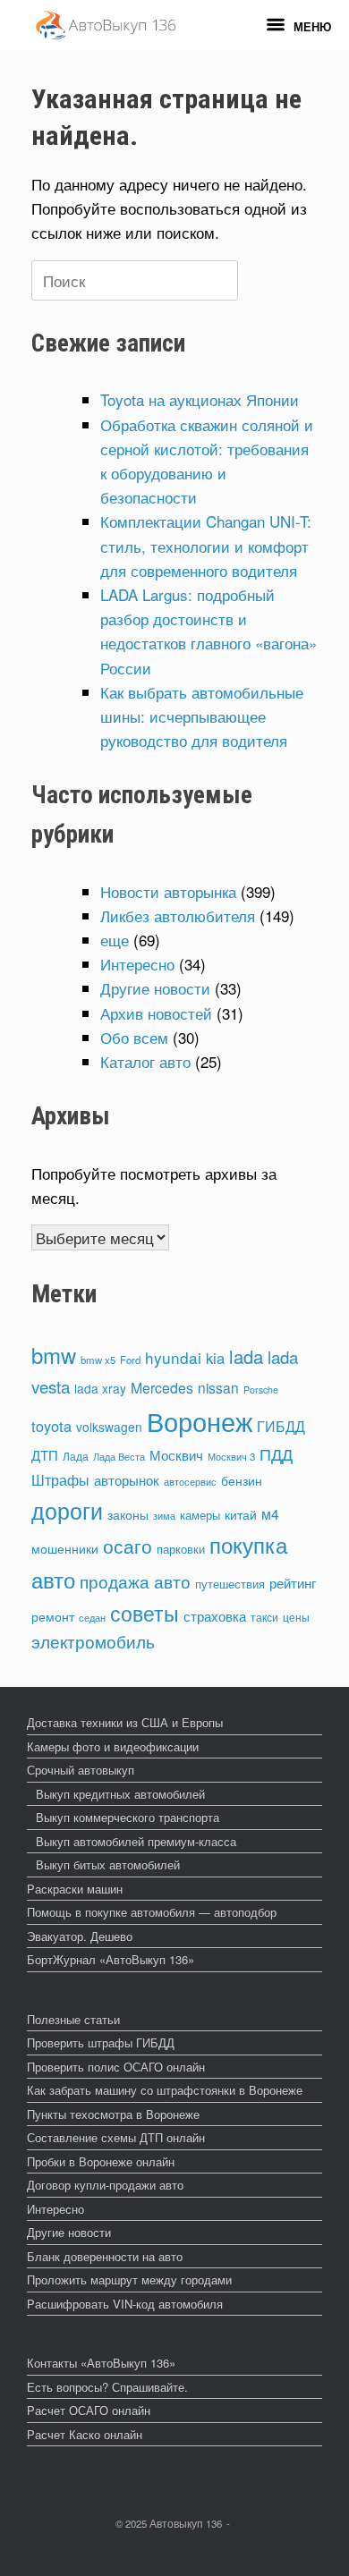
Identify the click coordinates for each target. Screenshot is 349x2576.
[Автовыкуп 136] (106, 25)
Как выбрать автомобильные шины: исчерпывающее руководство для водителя (202, 716)
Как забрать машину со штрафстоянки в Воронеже (165, 2090)
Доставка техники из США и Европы (125, 1722)
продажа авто (135, 1581)
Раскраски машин (75, 1889)
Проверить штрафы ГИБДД (101, 2042)
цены (296, 1617)
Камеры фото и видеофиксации (113, 1746)
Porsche (261, 1390)
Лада (76, 1456)
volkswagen (109, 1427)
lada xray (100, 1388)
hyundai (173, 1357)
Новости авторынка (168, 891)
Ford (130, 1360)
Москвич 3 (231, 1456)
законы (128, 1514)
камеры (200, 1515)
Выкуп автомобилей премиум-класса (136, 1841)
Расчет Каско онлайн (85, 2434)
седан (92, 1617)
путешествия (230, 1584)
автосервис (190, 1481)
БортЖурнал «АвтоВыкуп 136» (111, 1959)
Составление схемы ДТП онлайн (116, 2137)
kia (215, 1358)
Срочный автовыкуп (81, 1770)
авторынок (127, 1480)
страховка (215, 1616)
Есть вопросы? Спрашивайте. (107, 2387)
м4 (270, 1513)
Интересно (137, 964)
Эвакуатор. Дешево (80, 1936)
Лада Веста (119, 1456)
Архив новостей (156, 1013)
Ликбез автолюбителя (178, 915)
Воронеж (200, 1420)
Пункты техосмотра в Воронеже (113, 2114)
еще (115, 940)
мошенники (65, 1548)
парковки (181, 1549)
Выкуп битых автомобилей (108, 1864)
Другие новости (155, 988)
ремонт (53, 1616)
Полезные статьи (73, 2019)
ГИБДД (281, 1426)
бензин (242, 1480)
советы (145, 1613)
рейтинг (293, 1583)
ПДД (276, 1454)
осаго (128, 1546)
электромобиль (93, 1641)
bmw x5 (98, 1360)
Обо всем (134, 1037)
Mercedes (162, 1388)
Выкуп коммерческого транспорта (128, 1817)
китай (241, 1514)
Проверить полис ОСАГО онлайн (116, 2067)
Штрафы (60, 1480)
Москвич (176, 1455)
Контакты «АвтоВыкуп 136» (101, 2363)
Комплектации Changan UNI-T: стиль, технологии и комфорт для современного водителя (206, 545)
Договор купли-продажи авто (105, 2185)
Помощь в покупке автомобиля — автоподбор (152, 1912)
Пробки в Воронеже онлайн (101, 2161)
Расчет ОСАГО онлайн (89, 2410)
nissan (218, 1387)
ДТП (45, 1455)
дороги (67, 1510)
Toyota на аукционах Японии (200, 399)
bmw (54, 1355)
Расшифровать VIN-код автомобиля (125, 2304)
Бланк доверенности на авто (105, 2256)
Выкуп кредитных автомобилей (120, 1794)
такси (264, 1617)
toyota (51, 1426)
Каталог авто (145, 1061)
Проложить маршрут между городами (129, 2279)
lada (246, 1356)
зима (164, 1515)
